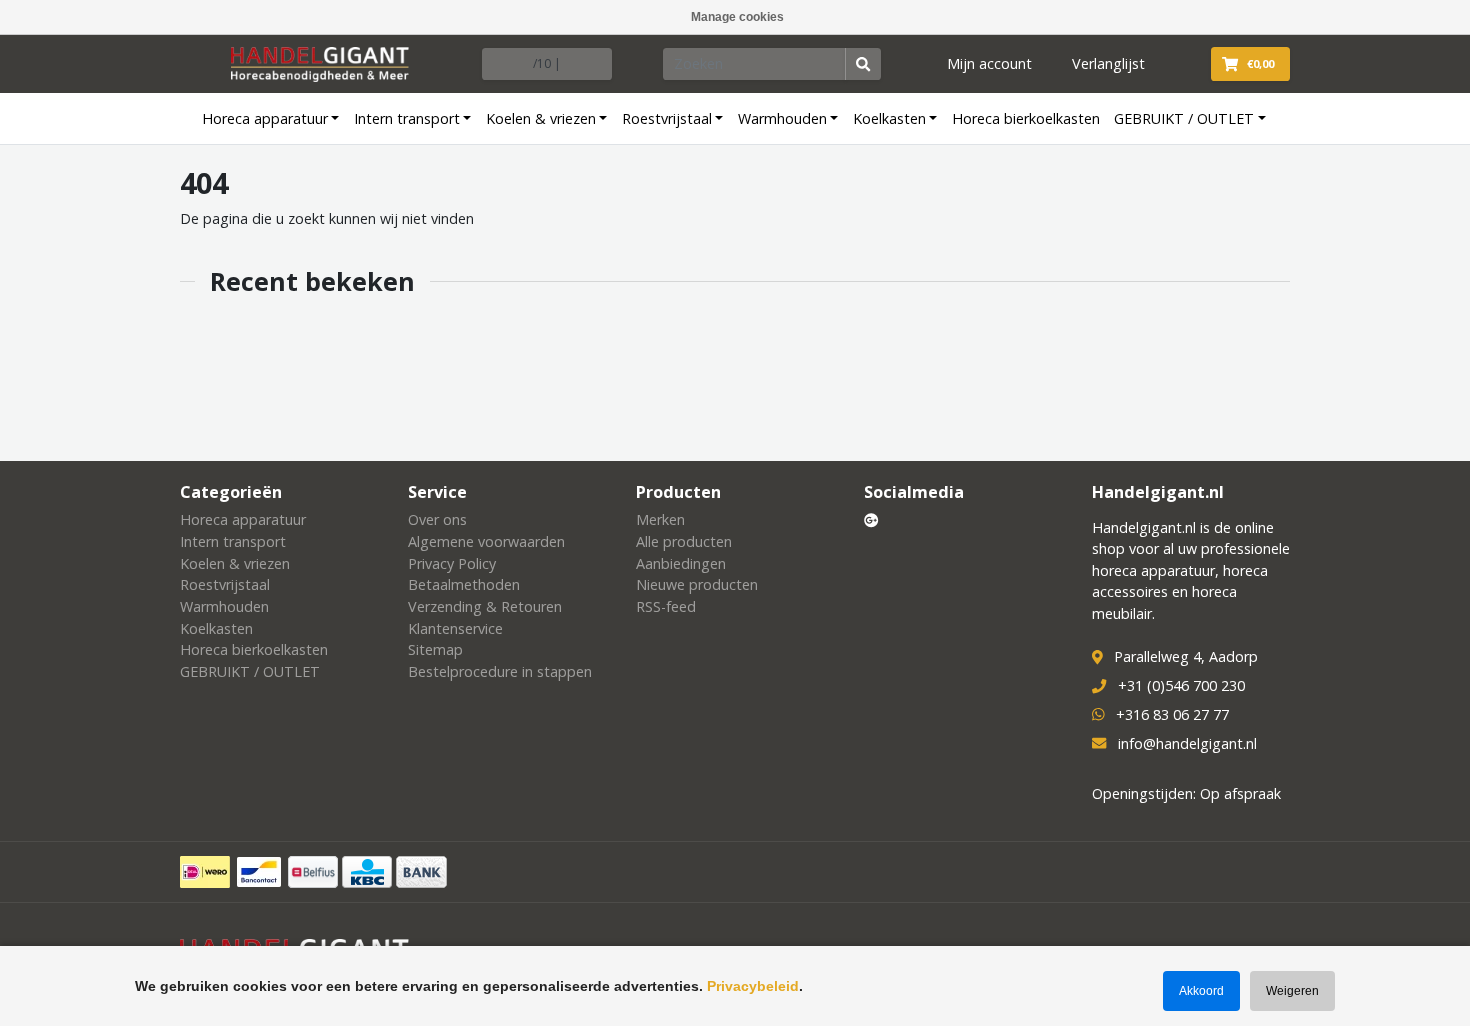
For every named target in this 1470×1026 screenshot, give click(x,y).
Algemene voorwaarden (486, 541)
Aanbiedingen (681, 563)
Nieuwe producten (697, 584)
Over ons (437, 519)
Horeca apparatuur (265, 118)
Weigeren (1292, 991)
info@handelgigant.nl (1187, 743)
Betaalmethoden (464, 584)
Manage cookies (737, 17)
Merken (660, 519)
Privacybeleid (753, 986)
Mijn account (989, 63)
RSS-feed (666, 606)
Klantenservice (455, 628)
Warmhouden (782, 118)
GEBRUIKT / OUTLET (1184, 118)
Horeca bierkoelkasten (1026, 118)
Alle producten (684, 541)
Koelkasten (889, 118)
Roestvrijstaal (667, 118)
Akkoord (1201, 991)
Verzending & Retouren (485, 606)
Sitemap (435, 649)
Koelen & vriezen (541, 118)
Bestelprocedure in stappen (500, 671)
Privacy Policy (452, 563)
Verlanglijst (1108, 63)
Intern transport (407, 118)
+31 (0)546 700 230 (1181, 685)
